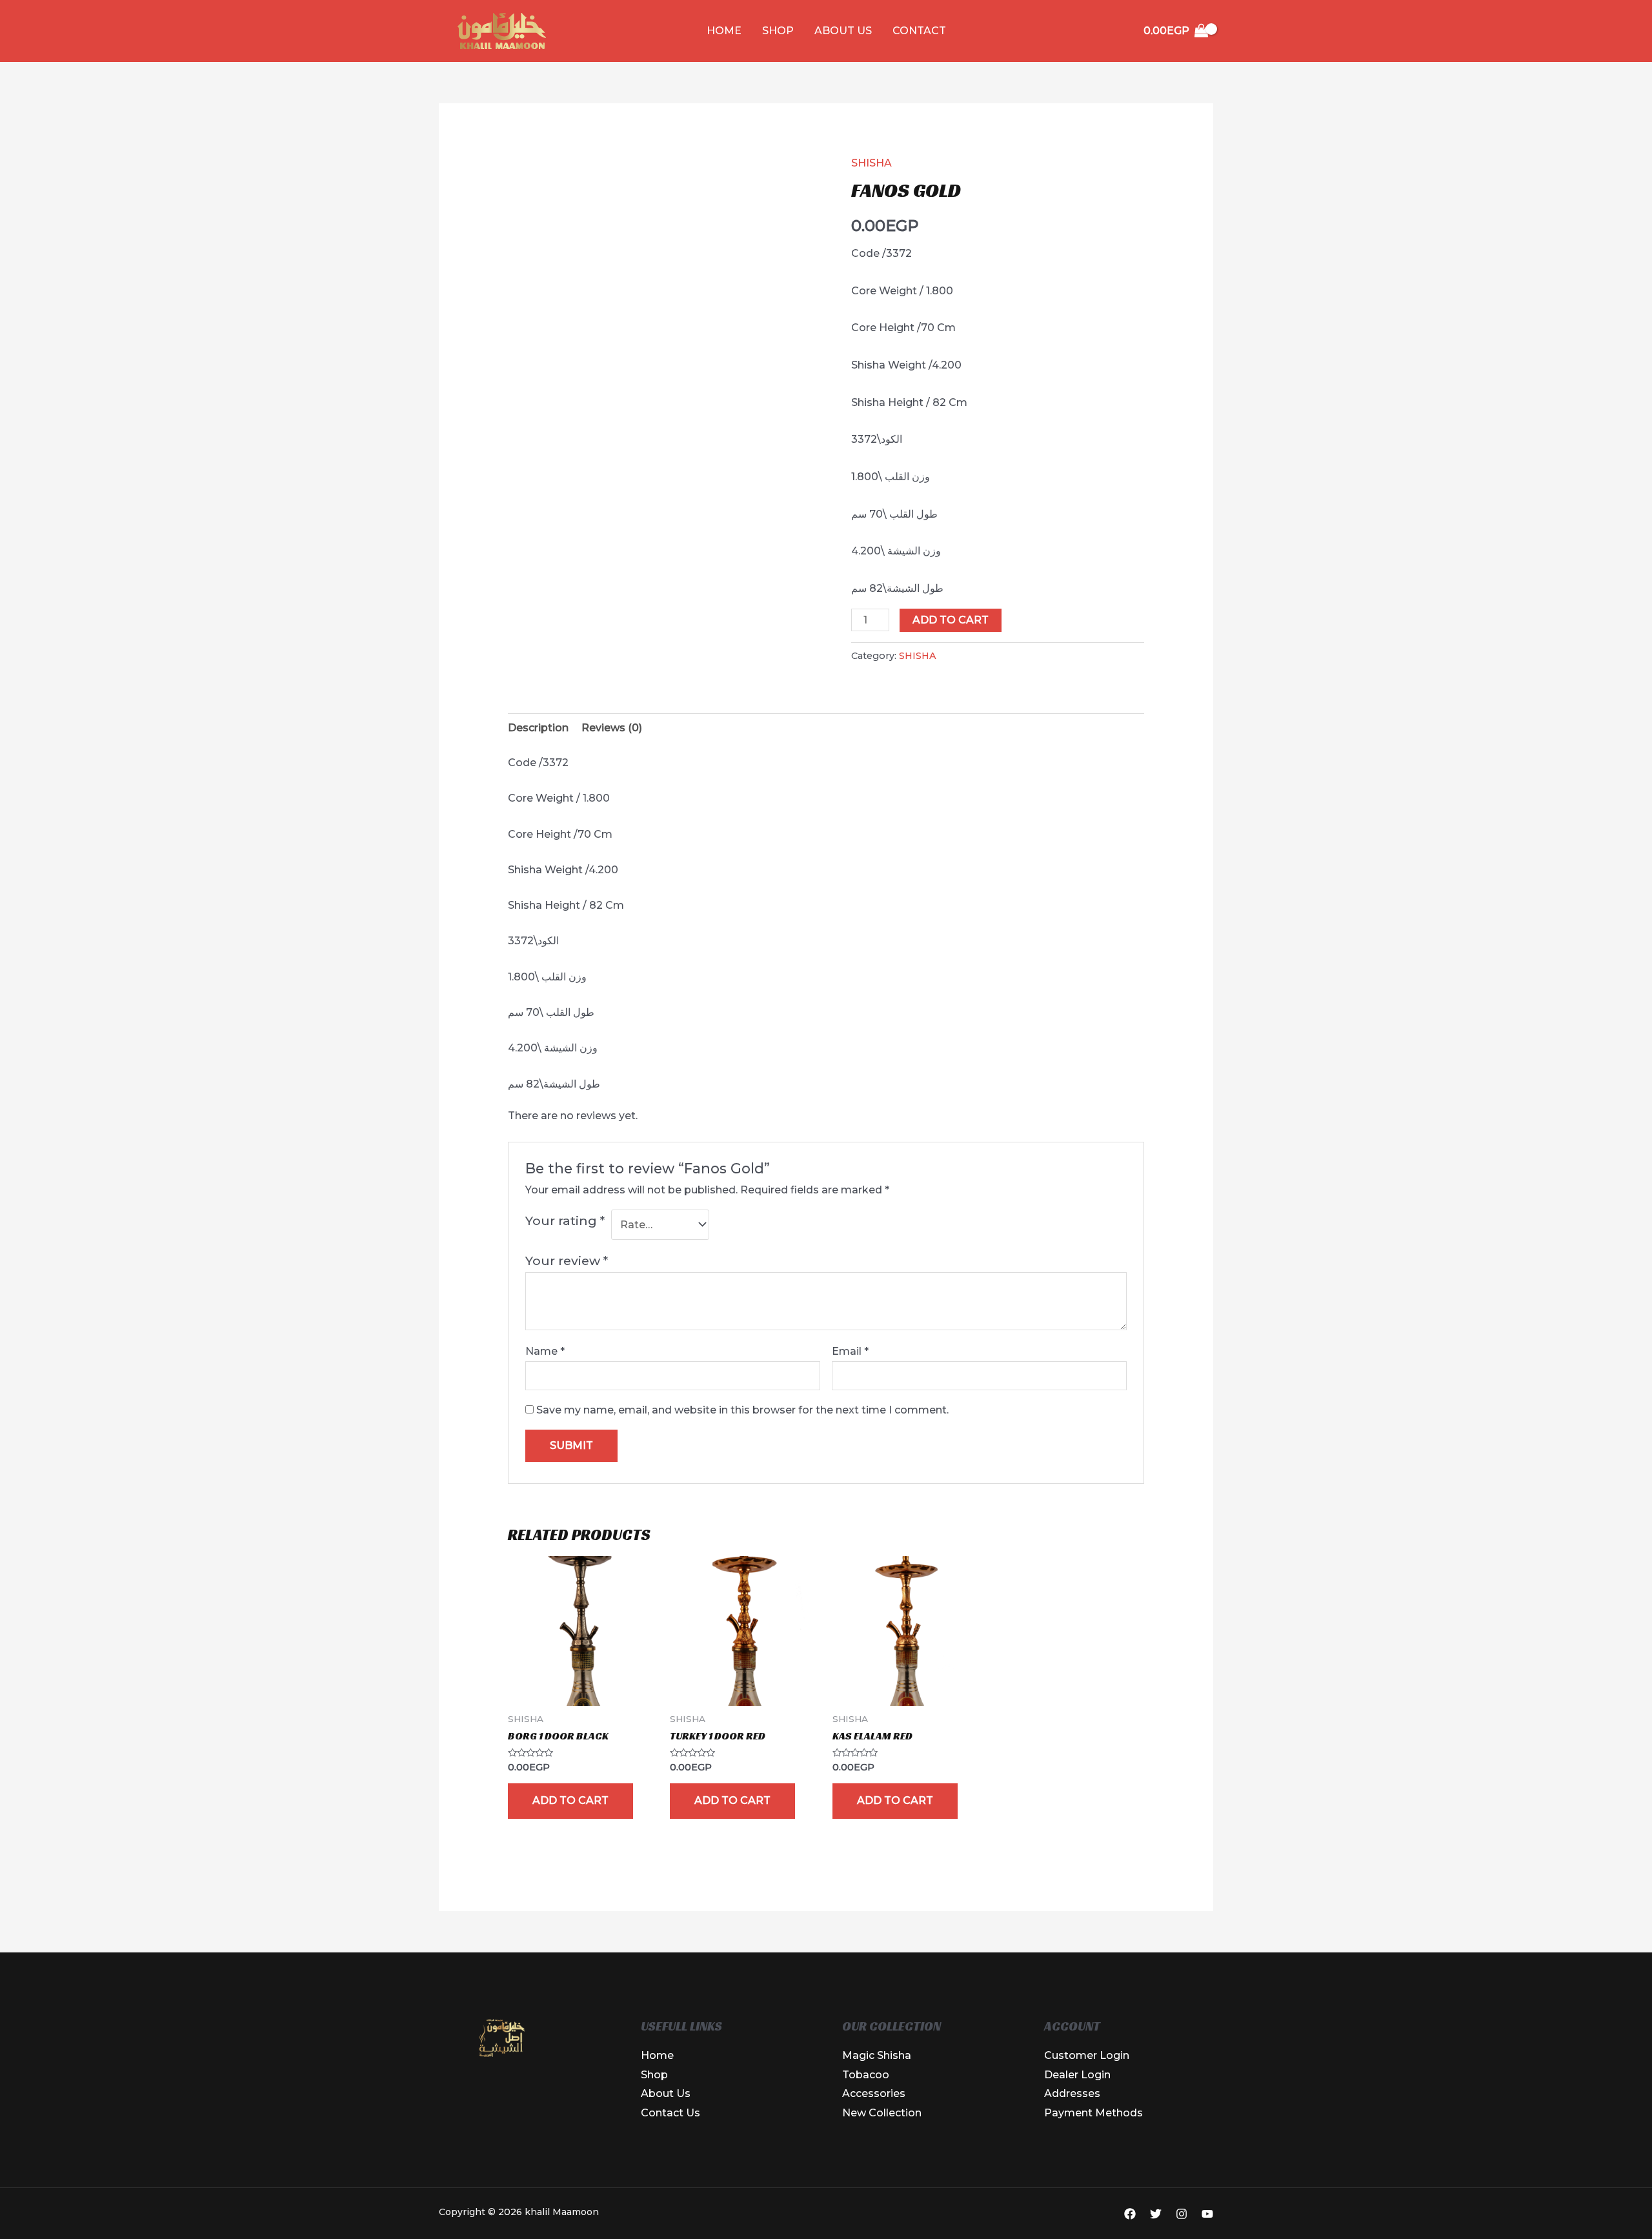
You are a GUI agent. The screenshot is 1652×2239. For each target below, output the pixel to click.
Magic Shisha (877, 2055)
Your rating (565, 1221)
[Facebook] (1130, 2214)
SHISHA (871, 163)
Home (724, 31)
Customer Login (1087, 2055)
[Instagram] (1182, 2214)
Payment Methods (1093, 2113)
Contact (919, 31)
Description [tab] (538, 728)
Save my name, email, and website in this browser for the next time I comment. (742, 1410)
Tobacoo (866, 2075)
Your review (567, 1261)
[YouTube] (1207, 2214)
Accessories (874, 2093)
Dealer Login (1077, 2075)
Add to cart (951, 620)
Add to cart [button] (570, 1800)
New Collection (882, 2113)
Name (545, 1351)
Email (850, 1351)
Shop (778, 31)
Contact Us (670, 2113)
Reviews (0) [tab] (612, 728)
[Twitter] (1156, 2214)
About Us (843, 31)
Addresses (1072, 2093)
